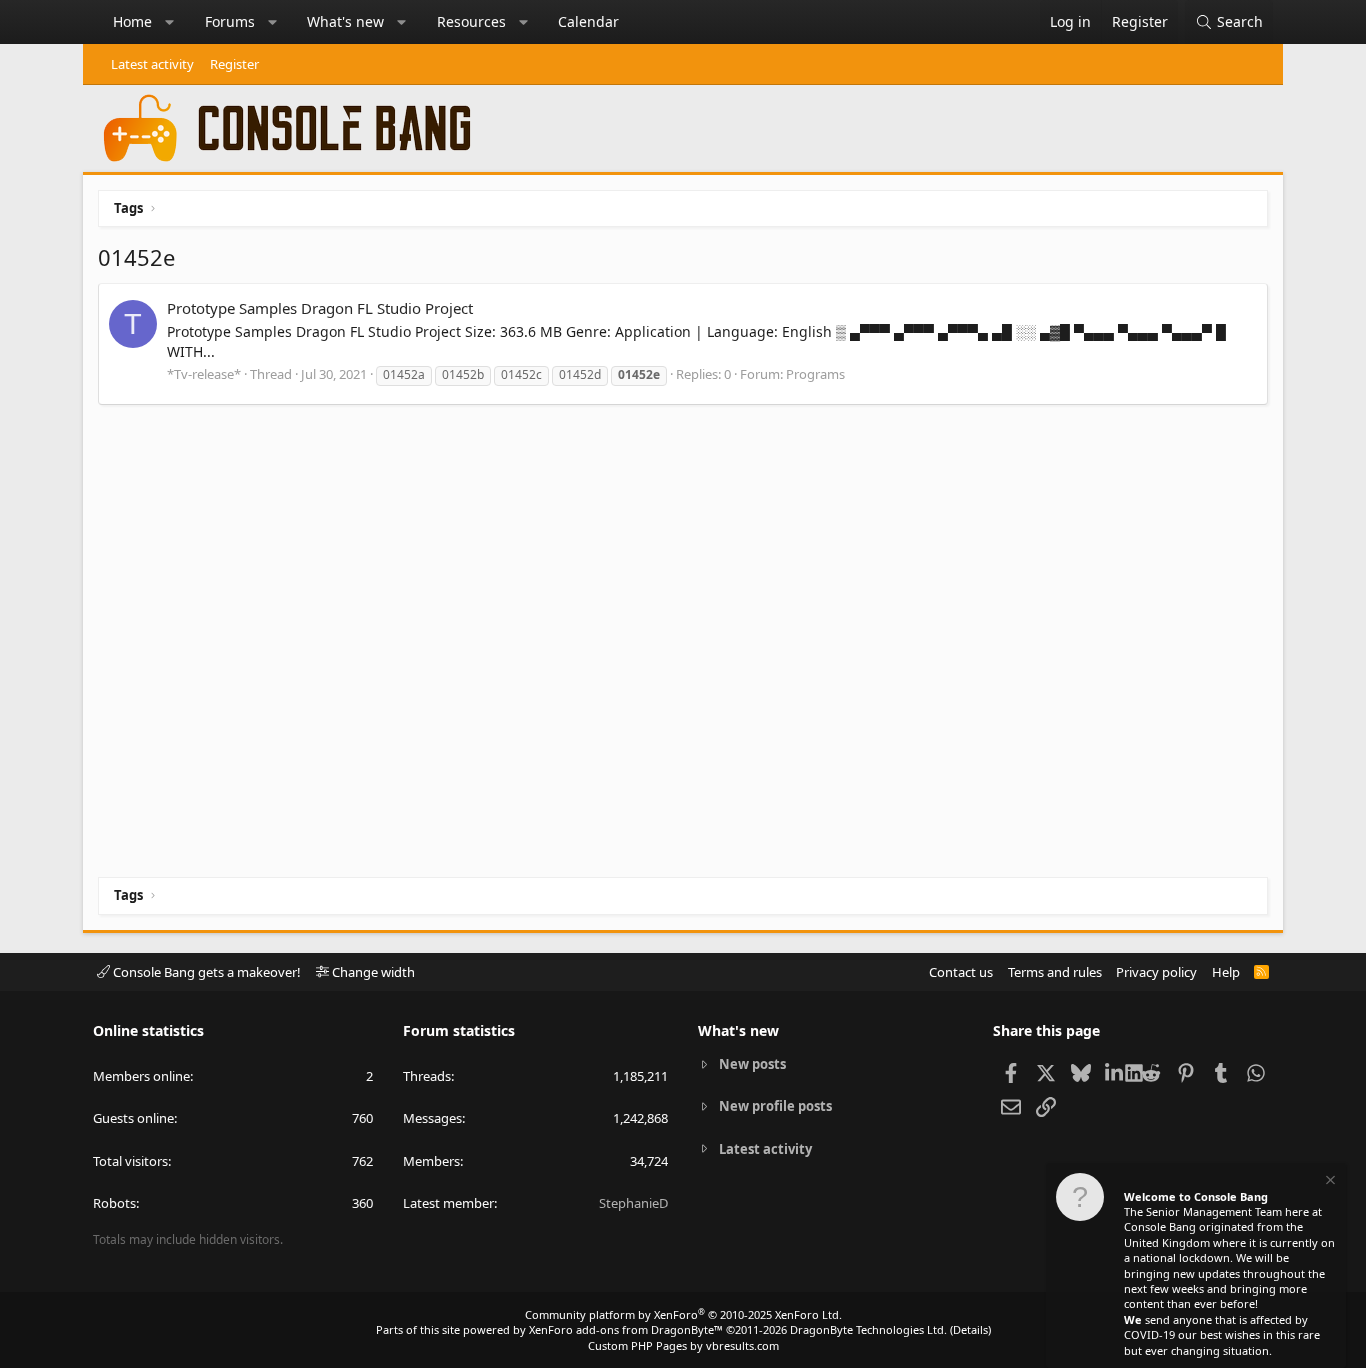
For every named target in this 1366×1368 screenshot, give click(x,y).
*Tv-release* (204, 374)
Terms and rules (1055, 972)
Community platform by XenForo (683, 1314)
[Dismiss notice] (1329, 1182)
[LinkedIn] (1115, 1072)
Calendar (588, 21)
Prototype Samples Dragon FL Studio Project (320, 308)
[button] (170, 22)
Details (970, 1329)
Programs (815, 374)
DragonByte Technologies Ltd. (868, 1329)
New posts (752, 1064)
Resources (471, 21)
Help (1226, 972)
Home (132, 21)
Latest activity (152, 64)
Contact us (961, 972)
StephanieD (633, 1203)
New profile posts (775, 1106)
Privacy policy (1156, 972)
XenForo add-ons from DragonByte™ (626, 1329)
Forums (230, 21)
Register (234, 64)
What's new (345, 21)
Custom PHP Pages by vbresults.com (683, 1345)
